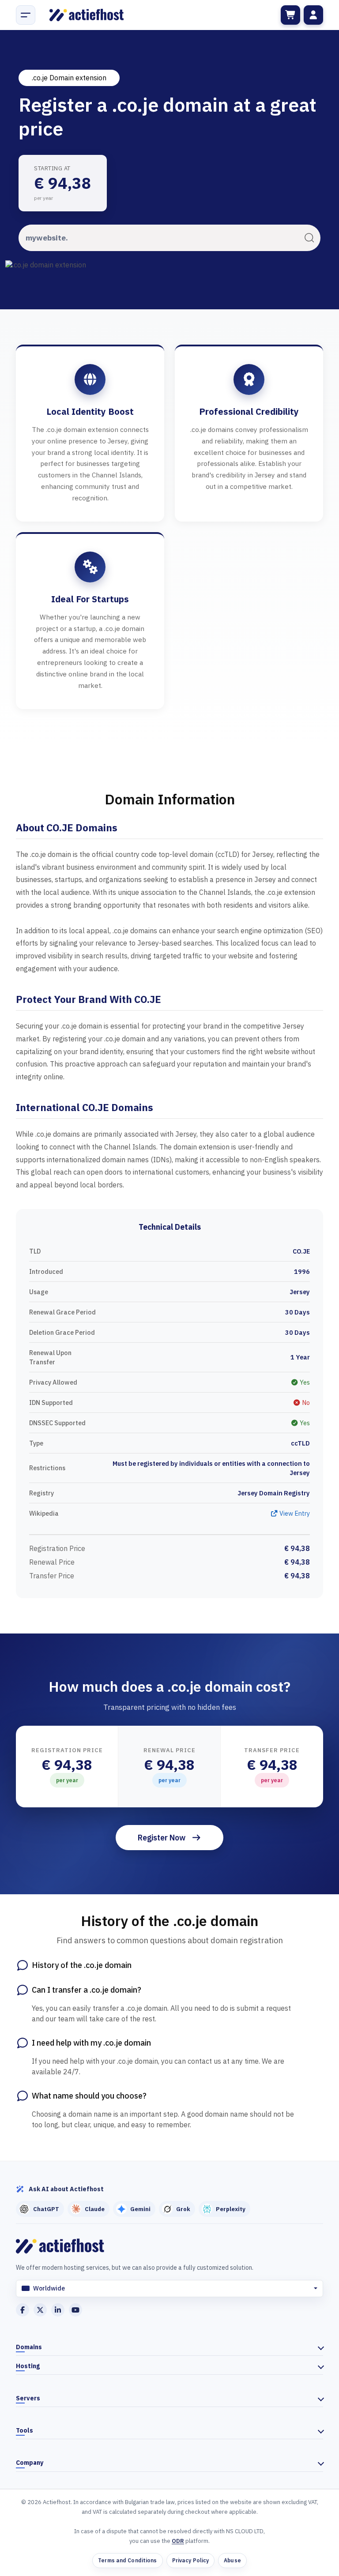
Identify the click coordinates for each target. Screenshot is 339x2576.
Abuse (232, 2560)
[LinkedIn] (58, 2310)
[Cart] (290, 15)
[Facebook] (23, 2310)
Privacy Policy (191, 2560)
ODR (178, 2541)
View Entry (294, 1513)
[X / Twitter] (40, 2310)
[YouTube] (75, 2310)
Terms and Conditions (127, 2560)
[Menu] (26, 15)
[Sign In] (313, 15)
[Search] (309, 237)
